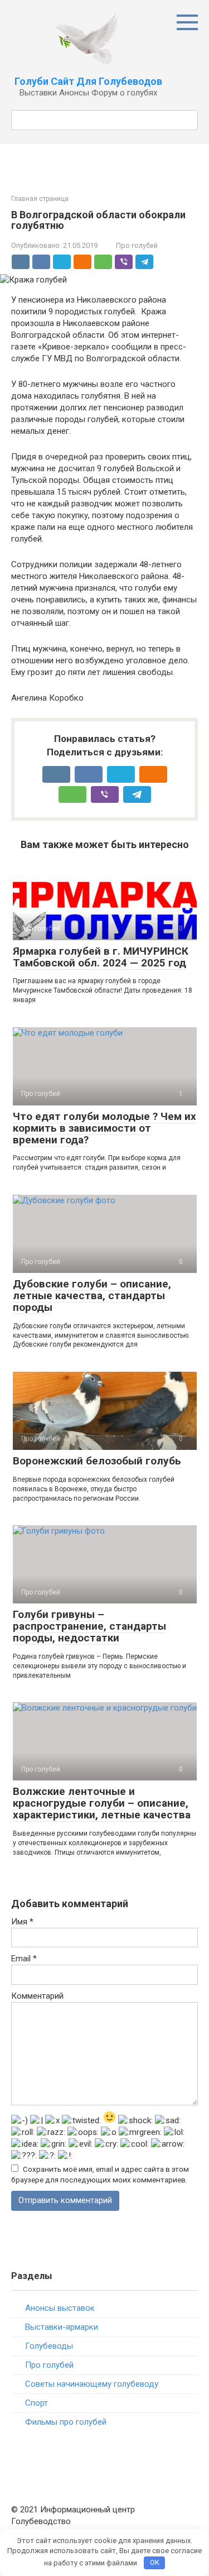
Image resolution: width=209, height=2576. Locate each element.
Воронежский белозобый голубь (97, 1461)
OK (155, 2562)
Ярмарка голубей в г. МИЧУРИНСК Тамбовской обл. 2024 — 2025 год (101, 957)
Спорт (37, 2403)
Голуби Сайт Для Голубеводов (88, 81)
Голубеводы (49, 2346)
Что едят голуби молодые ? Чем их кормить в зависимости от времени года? (104, 1128)
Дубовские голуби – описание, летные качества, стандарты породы (92, 1296)
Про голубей (137, 245)
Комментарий (37, 1996)
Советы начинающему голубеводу (92, 2384)
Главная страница (40, 199)
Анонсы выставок (60, 2308)
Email (24, 1959)
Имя (22, 1922)
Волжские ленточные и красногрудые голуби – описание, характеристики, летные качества (102, 1803)
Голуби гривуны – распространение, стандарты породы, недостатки (89, 1626)
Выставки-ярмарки (62, 2327)
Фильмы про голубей (66, 2422)
